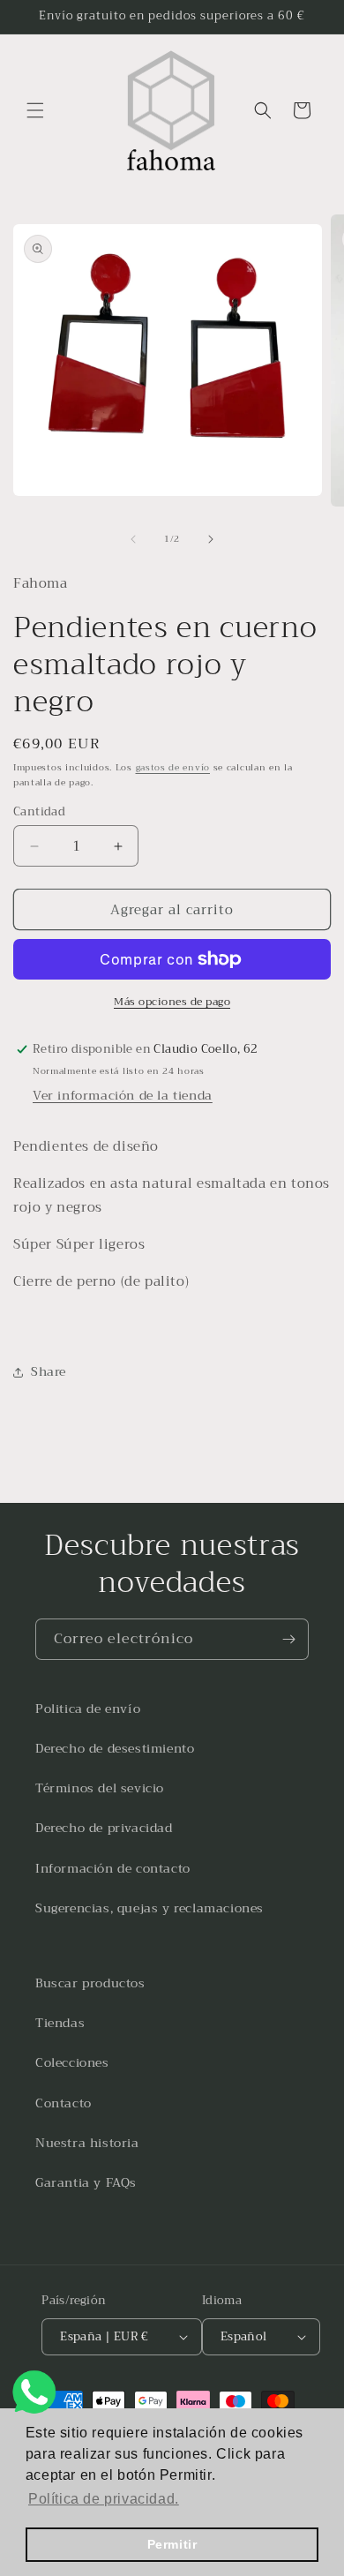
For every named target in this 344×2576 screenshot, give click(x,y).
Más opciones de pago (172, 1002)
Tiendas (60, 2023)
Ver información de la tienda (123, 1095)
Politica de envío (88, 1709)
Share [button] (49, 1371)
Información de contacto (113, 1868)
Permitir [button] (172, 2544)
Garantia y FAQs (86, 2182)
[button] (35, 110)
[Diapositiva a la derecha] (211, 539)
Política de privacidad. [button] (104, 2499)
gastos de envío (173, 767)
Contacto (64, 2103)
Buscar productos (90, 1983)
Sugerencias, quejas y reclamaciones (150, 1908)
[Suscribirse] (288, 1639)
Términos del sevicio (100, 1788)
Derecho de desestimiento (115, 1748)
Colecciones (72, 2062)
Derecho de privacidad (104, 1828)
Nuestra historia (87, 2143)
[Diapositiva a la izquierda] (133, 539)
